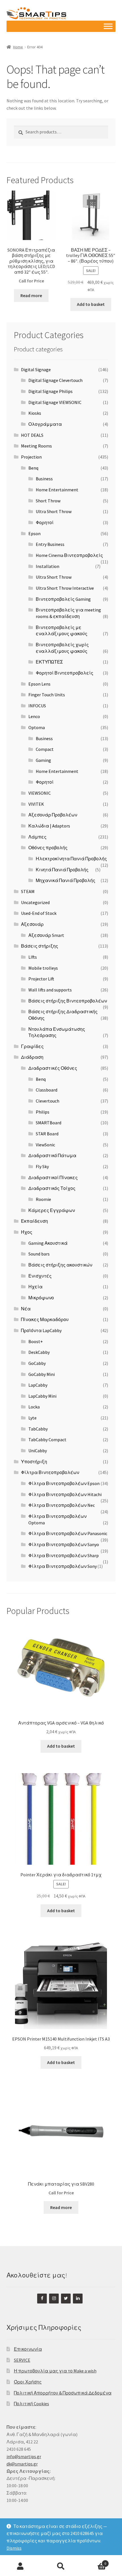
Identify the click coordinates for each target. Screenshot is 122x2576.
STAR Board (47, 1134)
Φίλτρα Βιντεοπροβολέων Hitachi (65, 1494)
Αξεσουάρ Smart (46, 935)
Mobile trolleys (43, 968)
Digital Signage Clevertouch (55, 380)
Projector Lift (41, 979)
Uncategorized (35, 902)
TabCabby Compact (47, 1440)
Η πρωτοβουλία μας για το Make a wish (55, 2371)
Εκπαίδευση (34, 1221)
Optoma (37, 727)
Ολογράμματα (45, 424)
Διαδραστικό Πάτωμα (52, 1155)
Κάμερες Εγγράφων (52, 1210)
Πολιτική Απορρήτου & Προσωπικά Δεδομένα (63, 2393)
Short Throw (48, 501)
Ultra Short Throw (54, 511)
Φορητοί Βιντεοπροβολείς (65, 673)
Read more (31, 295)
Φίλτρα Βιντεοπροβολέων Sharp (64, 1555)
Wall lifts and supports (50, 990)
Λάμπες (37, 837)
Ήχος (27, 1232)
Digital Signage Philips (51, 391)
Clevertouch (48, 1101)
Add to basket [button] (91, 304)
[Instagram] (54, 2299)
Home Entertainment (57, 490)
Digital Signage (36, 369)
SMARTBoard (49, 1123)
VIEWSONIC (40, 793)
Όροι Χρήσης (28, 2382)
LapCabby (38, 1385)
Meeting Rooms (36, 446)
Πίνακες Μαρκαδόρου (45, 1319)
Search (61, 2566)
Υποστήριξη (34, 1462)
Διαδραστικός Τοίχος (52, 1188)
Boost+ (36, 1341)
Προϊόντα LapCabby (41, 1330)
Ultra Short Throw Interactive (65, 588)
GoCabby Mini (42, 1374)
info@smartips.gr (24, 2456)
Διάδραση (32, 1057)
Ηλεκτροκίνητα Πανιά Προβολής (71, 859)
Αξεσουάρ (32, 924)
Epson (34, 533)
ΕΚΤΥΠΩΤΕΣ (49, 662)
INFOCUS (37, 706)
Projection (31, 457)
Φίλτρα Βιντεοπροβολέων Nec (62, 1505)
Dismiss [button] (14, 2548)
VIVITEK (36, 804)
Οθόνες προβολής (48, 848)
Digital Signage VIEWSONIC (55, 402)
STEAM (28, 891)
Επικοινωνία (28, 2349)
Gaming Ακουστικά (48, 1243)
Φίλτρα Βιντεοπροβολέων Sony (63, 1566)
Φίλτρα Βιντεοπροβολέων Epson (64, 1483)
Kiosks (35, 413)
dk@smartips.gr (22, 2464)
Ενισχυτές (40, 1276)
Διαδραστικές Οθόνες (53, 1068)
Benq (33, 468)
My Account (20, 2566)
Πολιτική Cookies (31, 2404)
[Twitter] (66, 2299)
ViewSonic (45, 1145)
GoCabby (37, 1363)
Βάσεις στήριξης (40, 946)
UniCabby (38, 1451)
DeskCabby (39, 1352)
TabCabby (38, 1429)
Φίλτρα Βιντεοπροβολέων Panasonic (68, 1533)
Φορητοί (45, 522)
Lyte (32, 1418)
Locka (34, 1407)
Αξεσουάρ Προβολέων (53, 815)
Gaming (43, 760)
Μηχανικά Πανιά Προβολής (66, 880)
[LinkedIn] (78, 2299)
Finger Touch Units (47, 695)
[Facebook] (42, 2299)
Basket (94, 2561)
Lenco (34, 716)
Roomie (43, 1199)
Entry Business (50, 544)
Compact (45, 749)
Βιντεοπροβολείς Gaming (63, 599)
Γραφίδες (32, 1046)
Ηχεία (35, 1287)
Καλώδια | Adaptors (49, 826)
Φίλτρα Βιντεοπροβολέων (50, 1472)
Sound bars (39, 1254)
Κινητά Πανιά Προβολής (62, 870)
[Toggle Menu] (108, 26)
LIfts (33, 957)
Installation (48, 566)
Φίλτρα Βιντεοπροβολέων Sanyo (64, 1544)
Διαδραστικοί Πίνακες (53, 1177)
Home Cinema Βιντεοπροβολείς (69, 555)
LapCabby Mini (42, 1396)
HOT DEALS (32, 435)
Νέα (26, 1309)
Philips (43, 1112)
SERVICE (22, 2360)
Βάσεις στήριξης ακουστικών (60, 1265)
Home (18, 47)
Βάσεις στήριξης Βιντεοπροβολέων (68, 1001)
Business (44, 479)
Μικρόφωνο (41, 1298)
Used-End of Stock (39, 913)
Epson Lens (39, 684)
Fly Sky (42, 1166)
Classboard (47, 1090)
